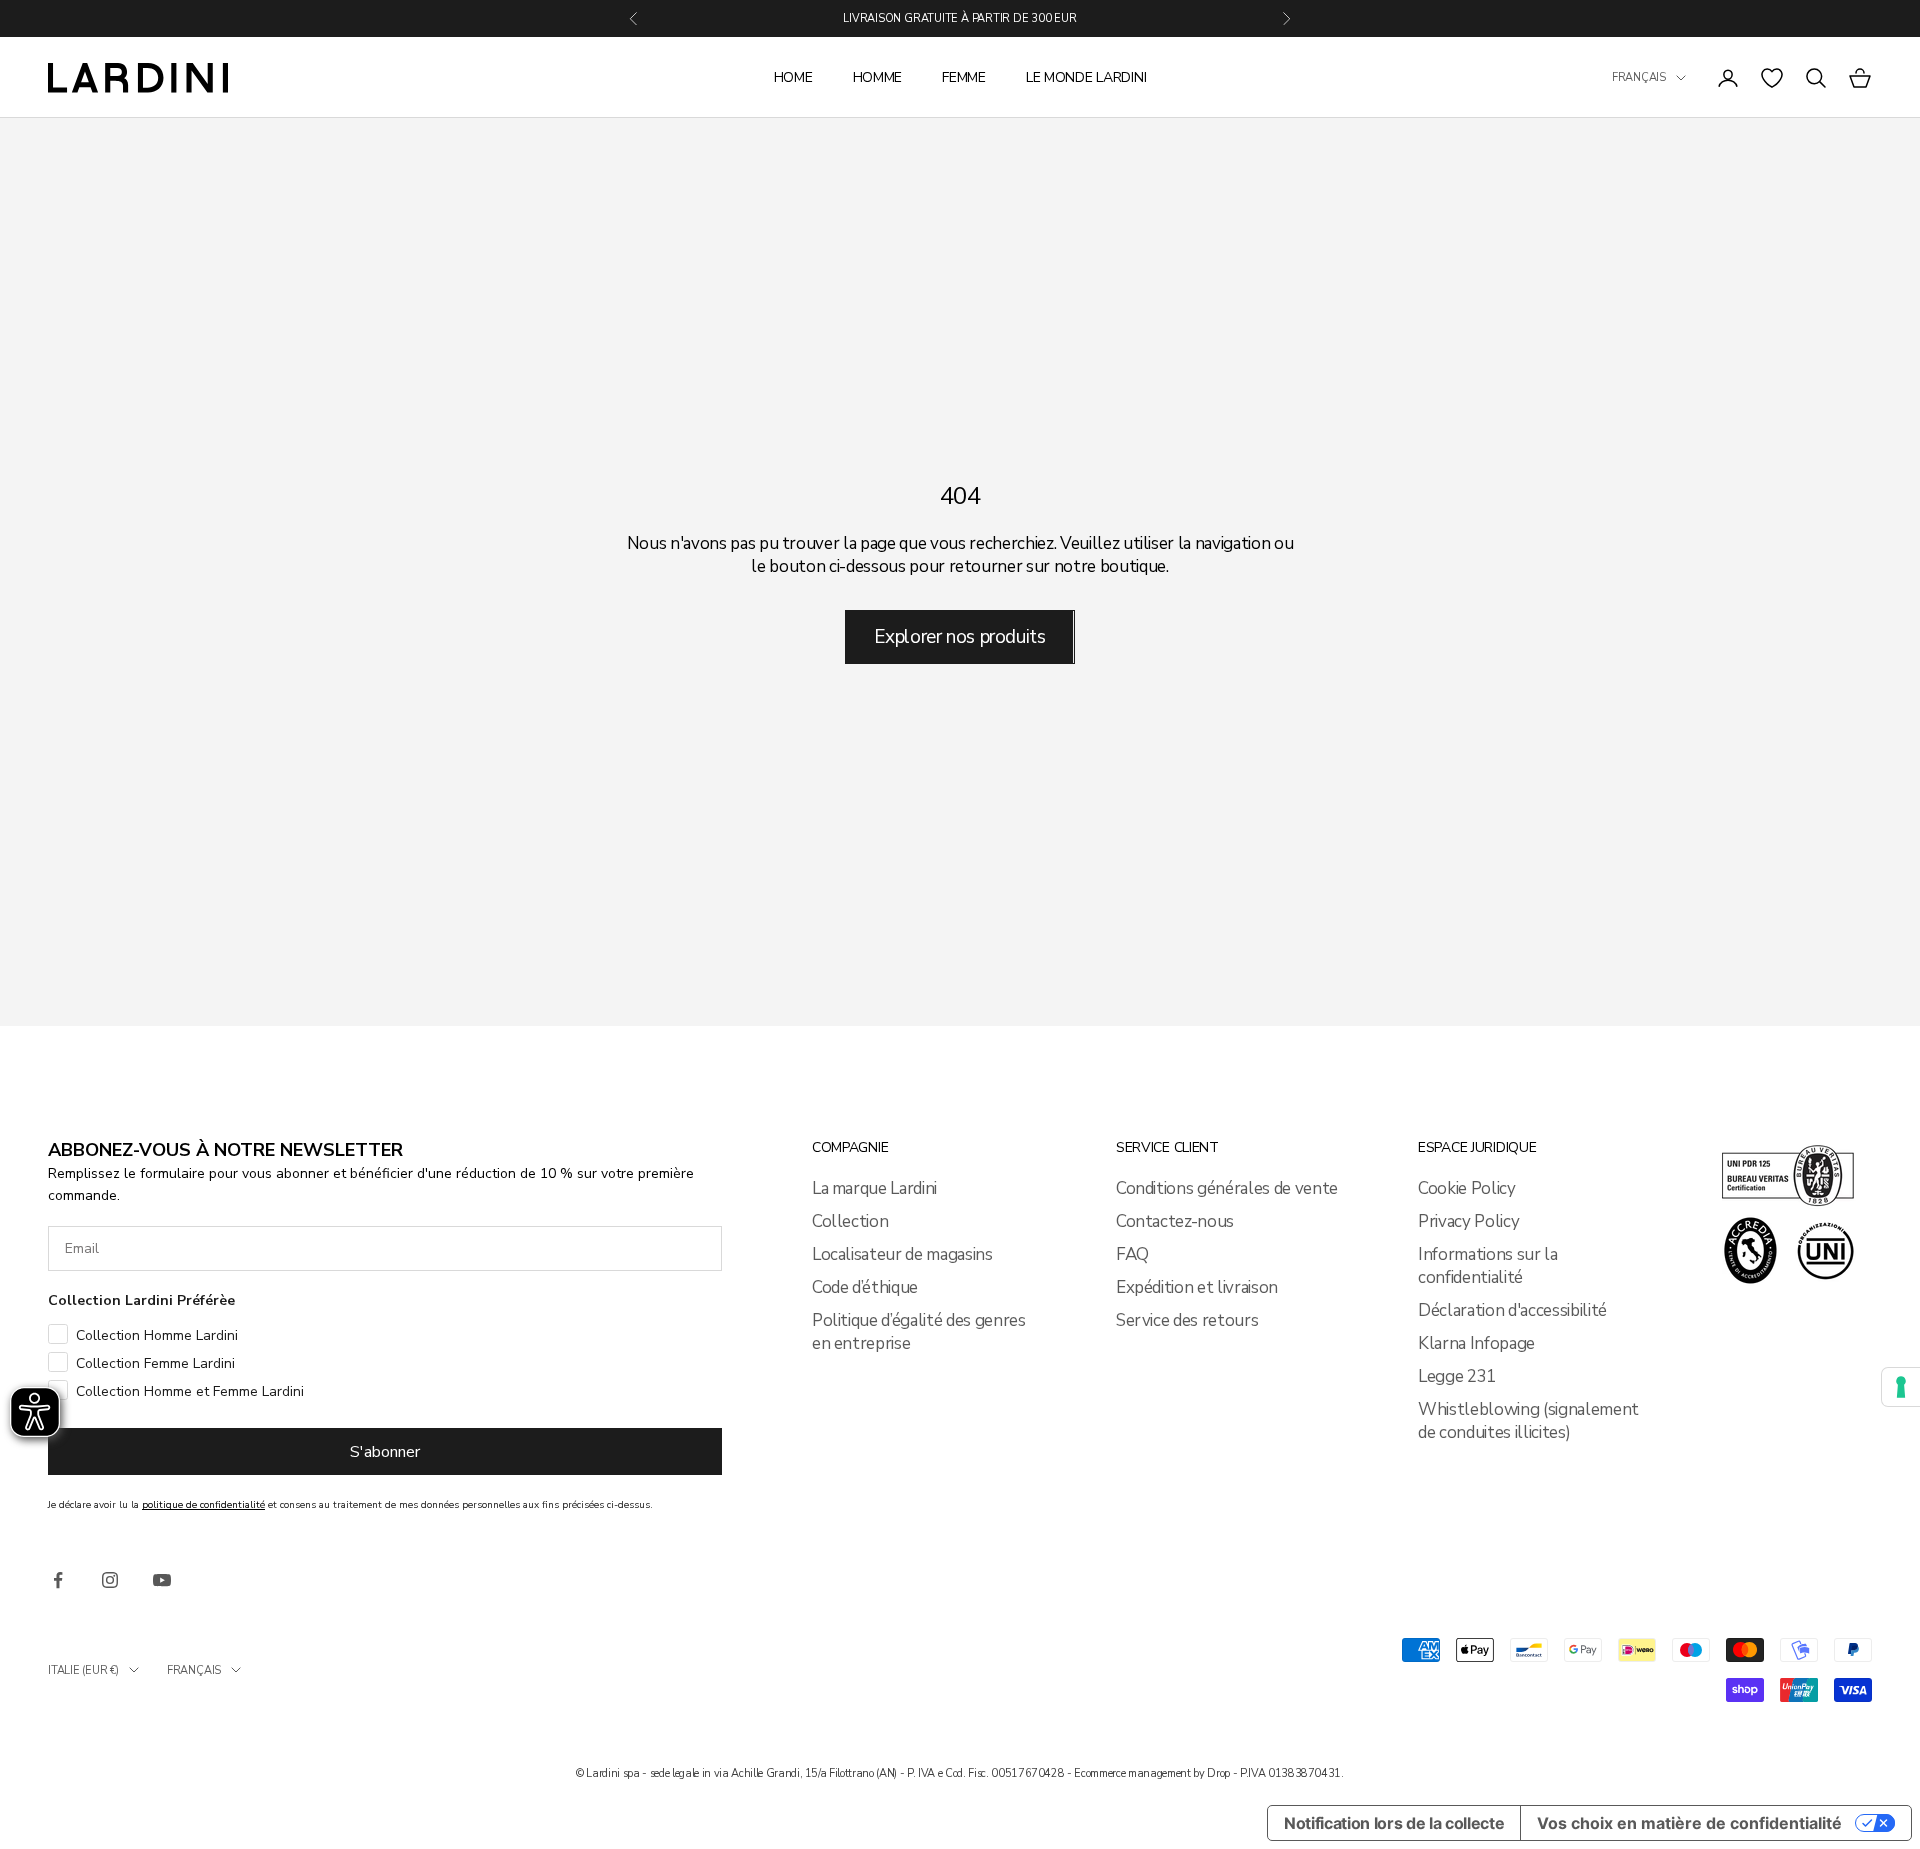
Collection (850, 1221)
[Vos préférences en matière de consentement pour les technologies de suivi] (1901, 1387)
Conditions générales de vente (1227, 1188)
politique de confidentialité (203, 1505)
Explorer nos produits (959, 637)
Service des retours (1187, 1320)
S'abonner (385, 1452)
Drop (1218, 1773)
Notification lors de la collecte (1394, 1823)
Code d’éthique (865, 1287)
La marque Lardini (874, 1188)
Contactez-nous (1175, 1221)
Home (793, 77)
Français (1639, 77)
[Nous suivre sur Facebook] (58, 1580)
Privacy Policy (1468, 1221)
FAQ (1132, 1254)
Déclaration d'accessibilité (1512, 1310)
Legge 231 (1457, 1376)
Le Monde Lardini (1086, 77)
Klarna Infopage (1476, 1343)
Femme (964, 77)
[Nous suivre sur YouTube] (162, 1580)
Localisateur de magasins (902, 1254)
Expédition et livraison (1197, 1287)
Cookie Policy (1467, 1188)
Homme (878, 77)
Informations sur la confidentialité (1488, 1266)
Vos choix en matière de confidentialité (1689, 1823)
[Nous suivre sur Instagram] (110, 1580)
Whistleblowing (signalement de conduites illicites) (1528, 1421)
